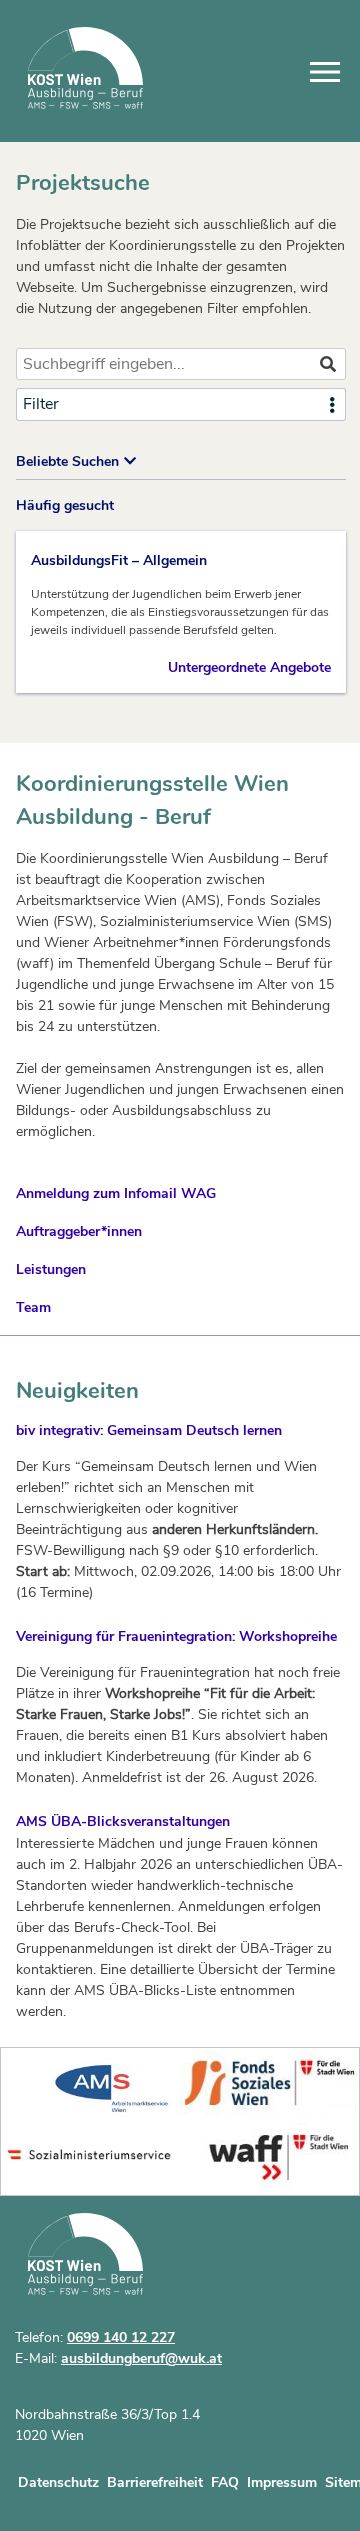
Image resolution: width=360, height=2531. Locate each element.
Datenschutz (58, 2482)
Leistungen (51, 1269)
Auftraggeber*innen (79, 1231)
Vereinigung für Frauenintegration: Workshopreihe (176, 1636)
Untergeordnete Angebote (249, 667)
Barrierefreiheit (155, 2482)
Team (33, 1307)
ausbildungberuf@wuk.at (141, 2358)
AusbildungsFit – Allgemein (119, 560)
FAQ (225, 2482)
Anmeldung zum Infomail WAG (116, 1193)
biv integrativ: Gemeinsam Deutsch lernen (149, 1430)
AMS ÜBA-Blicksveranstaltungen (123, 1821)
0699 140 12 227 (121, 2337)
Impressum (282, 2482)
